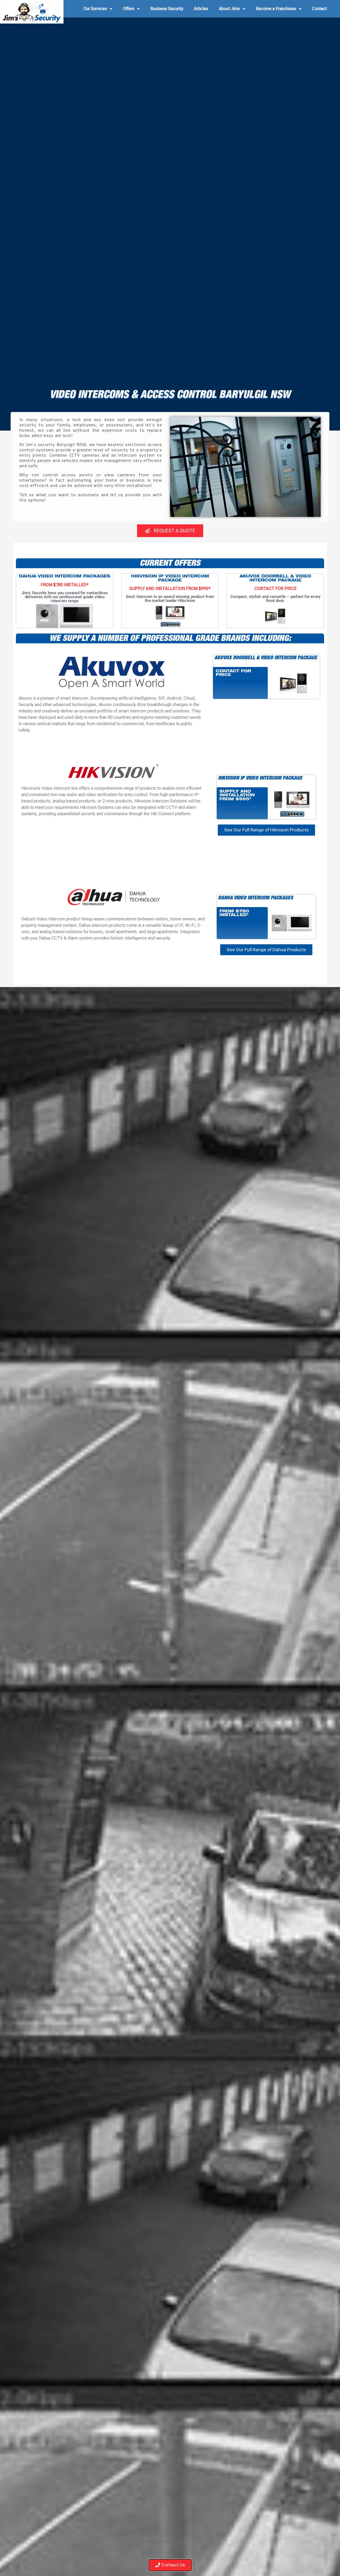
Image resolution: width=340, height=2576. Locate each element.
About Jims (229, 9)
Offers (129, 9)
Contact (319, 9)
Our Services (95, 9)
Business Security (167, 9)
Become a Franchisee (276, 9)
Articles (201, 9)
